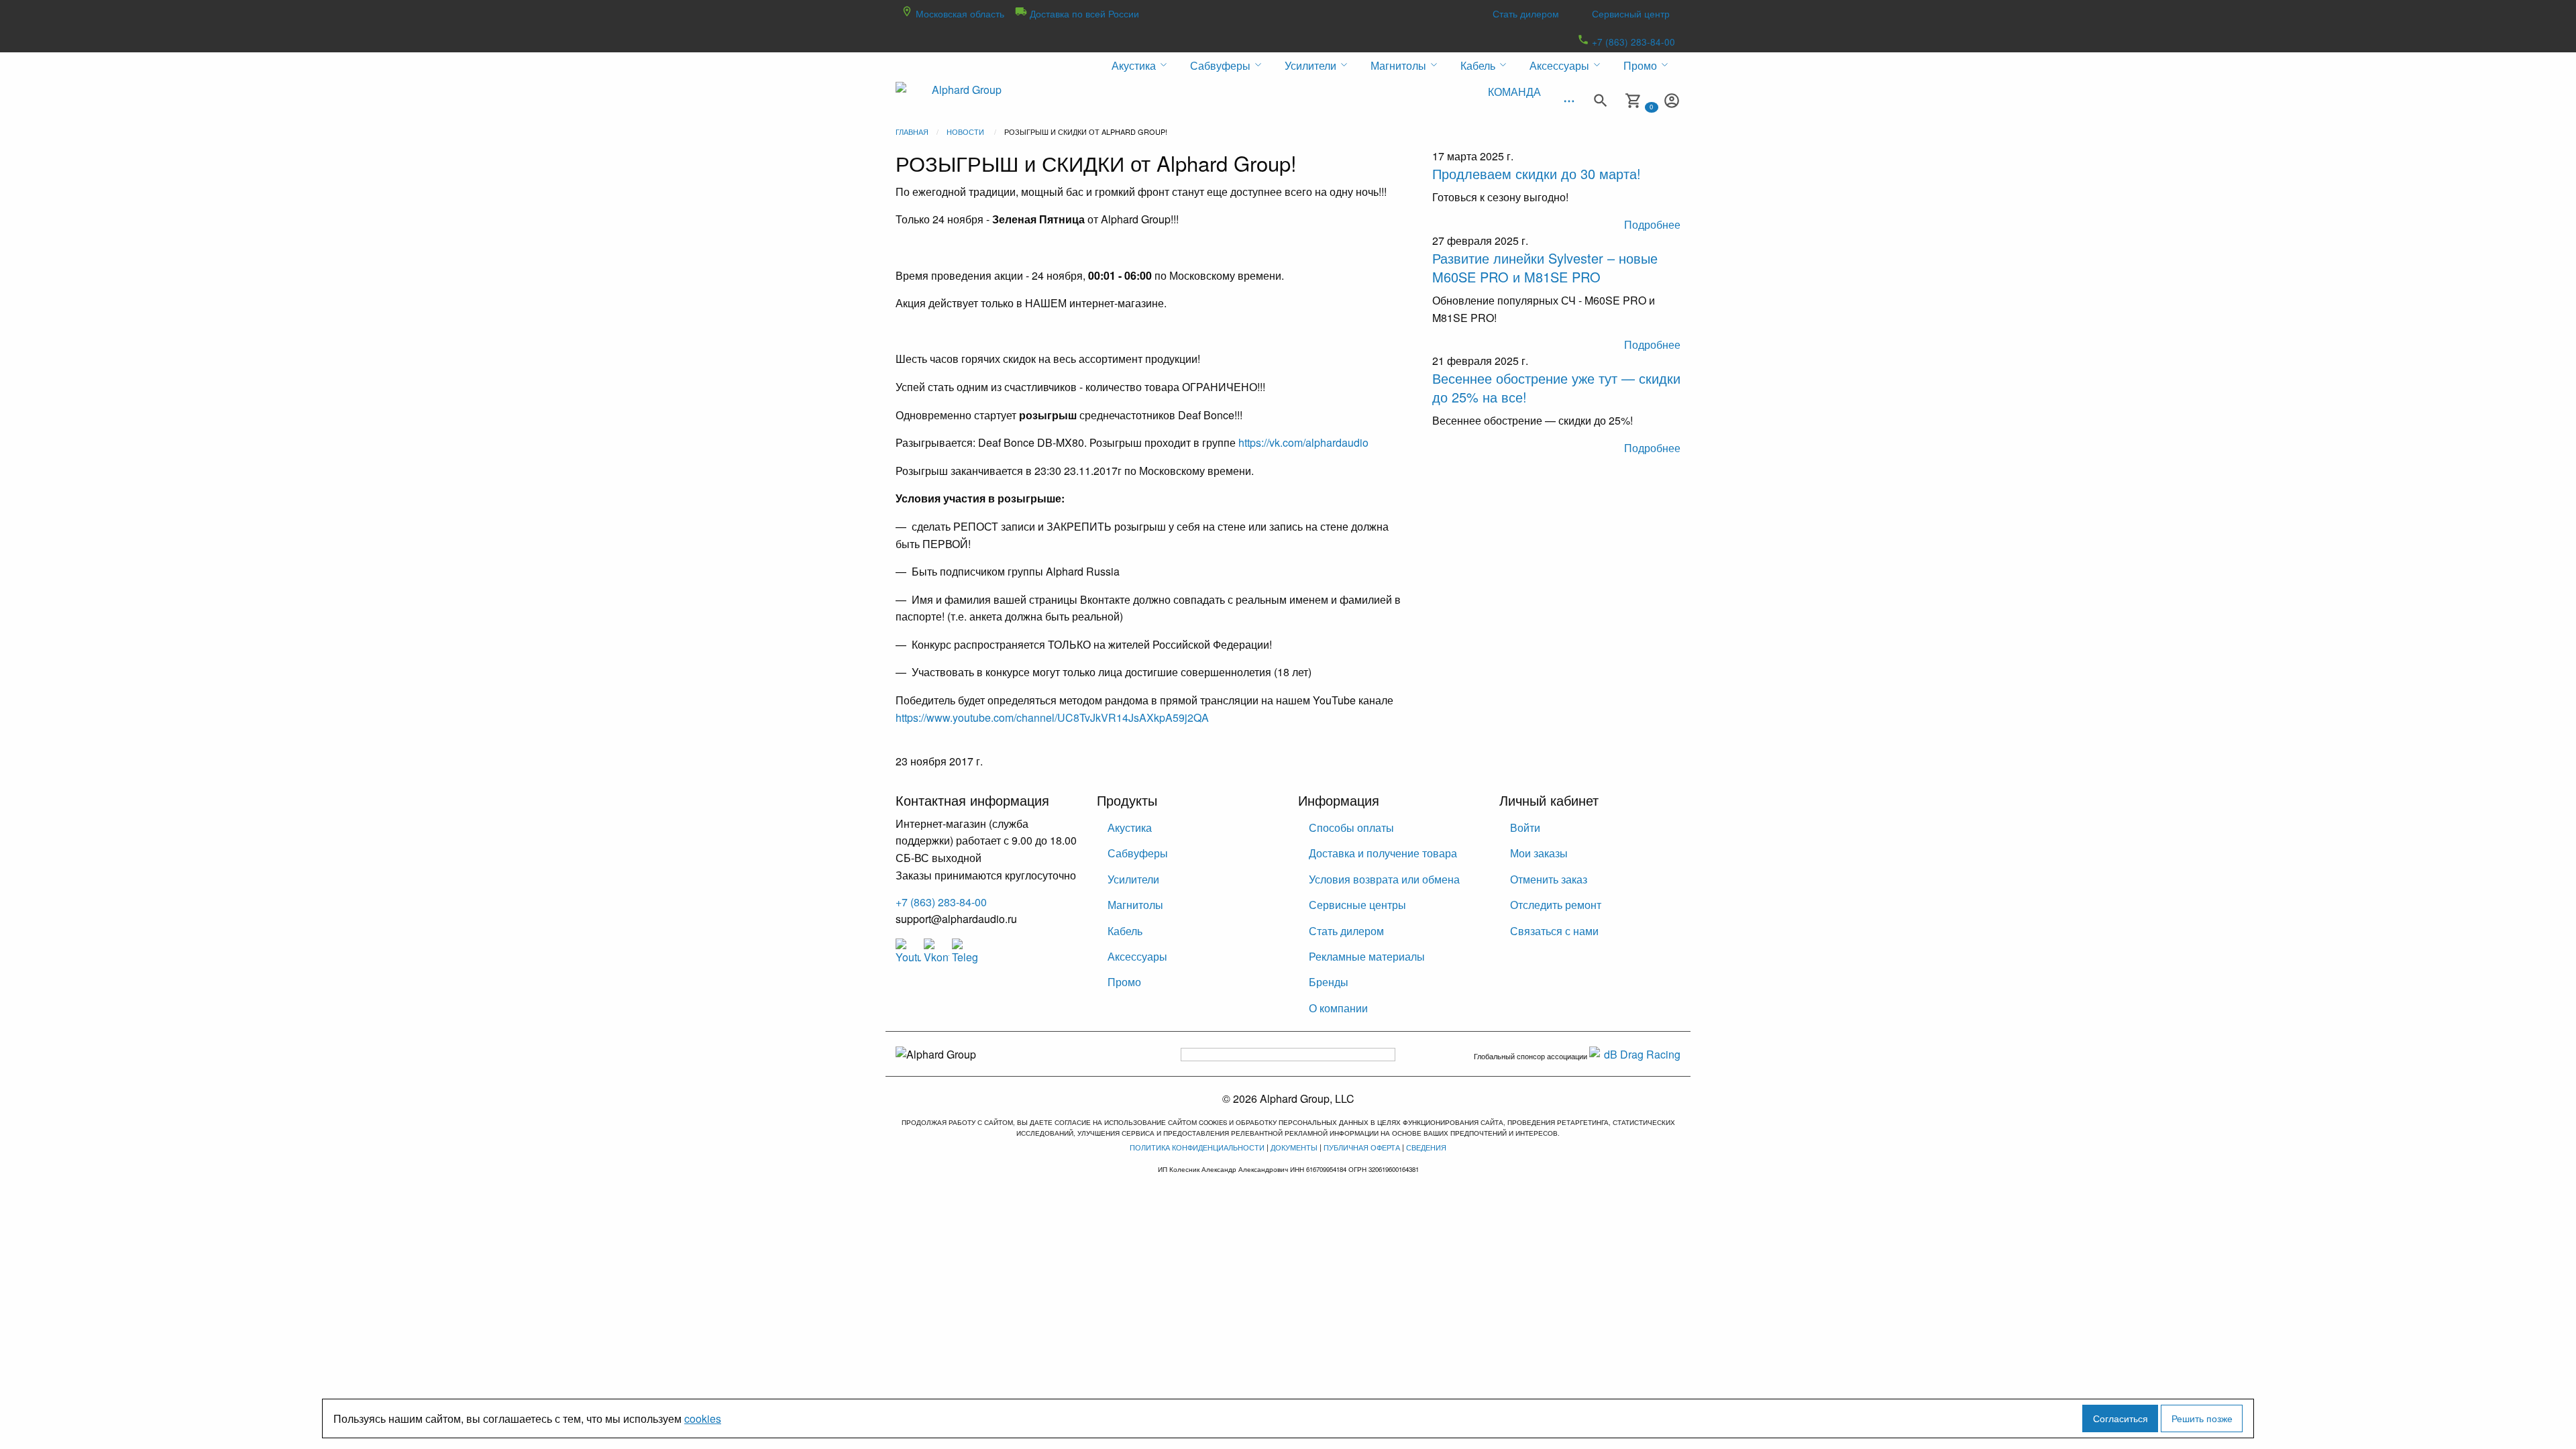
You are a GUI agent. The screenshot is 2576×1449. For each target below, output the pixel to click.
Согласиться (2121, 1418)
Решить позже (2202, 1418)
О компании (1338, 1008)
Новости (965, 131)
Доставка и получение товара (1383, 853)
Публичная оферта (1362, 1147)
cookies (703, 1418)
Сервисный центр (1631, 13)
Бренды (1329, 982)
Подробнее (1652, 224)
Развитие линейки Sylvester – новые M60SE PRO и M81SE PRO (1545, 267)
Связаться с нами (1554, 931)
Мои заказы (1539, 853)
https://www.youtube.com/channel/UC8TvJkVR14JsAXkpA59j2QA (1052, 717)
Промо (1124, 982)
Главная (912, 131)
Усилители (1133, 879)
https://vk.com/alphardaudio (1303, 442)
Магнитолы (1135, 905)
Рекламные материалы (1367, 956)
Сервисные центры (1357, 905)
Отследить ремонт (1556, 905)
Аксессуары (1137, 956)
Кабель (1125, 931)
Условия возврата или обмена (1384, 879)
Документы (1294, 1147)
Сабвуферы (1138, 853)
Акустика (1130, 827)
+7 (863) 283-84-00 (1632, 42)
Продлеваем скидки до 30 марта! (1537, 173)
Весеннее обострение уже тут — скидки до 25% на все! (1556, 387)
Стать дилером (1526, 13)
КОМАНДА (1514, 92)
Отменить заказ (1549, 879)
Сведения (1426, 1147)
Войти (1525, 827)
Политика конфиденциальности (1197, 1147)
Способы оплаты (1351, 827)
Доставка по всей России (1083, 13)
